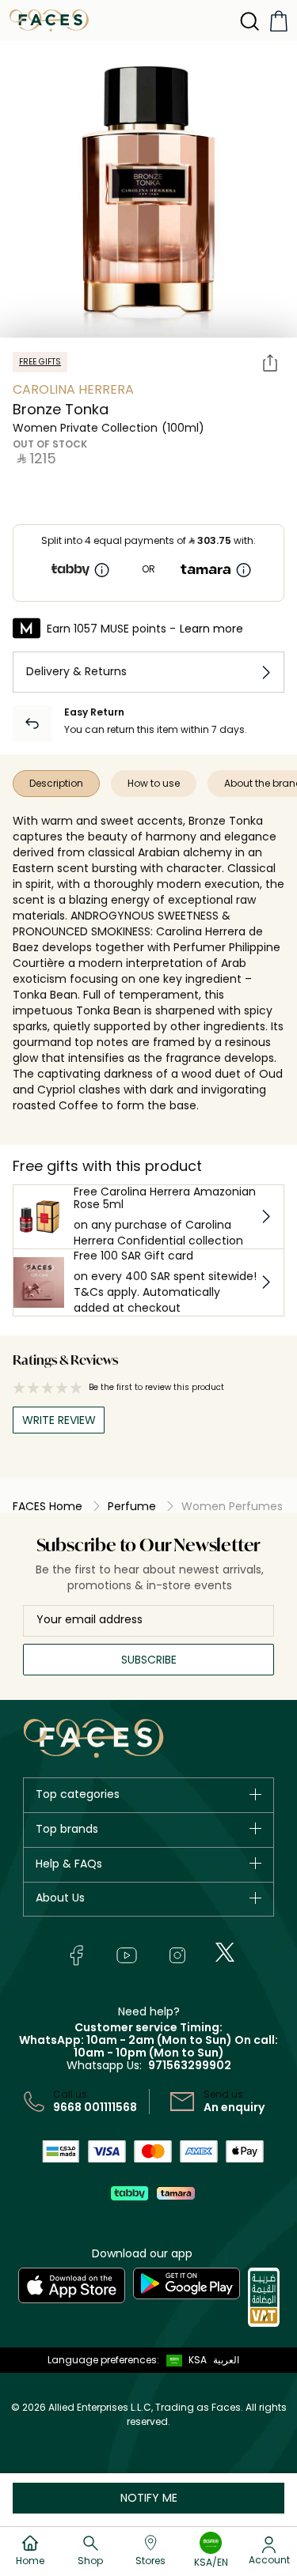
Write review (59, 1420)
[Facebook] (76, 1955)
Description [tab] (56, 783)
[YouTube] (127, 1955)
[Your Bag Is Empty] (279, 21)
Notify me (149, 2498)
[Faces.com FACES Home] (49, 19)
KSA (198, 2360)
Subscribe (149, 1660)
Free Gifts (40, 362)
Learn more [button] (211, 629)
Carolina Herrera (73, 389)
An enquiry (234, 2107)
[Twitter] (225, 1952)
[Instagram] (177, 1955)
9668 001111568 (95, 2107)
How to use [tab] (154, 783)
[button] (183, 2360)
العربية (226, 2360)
